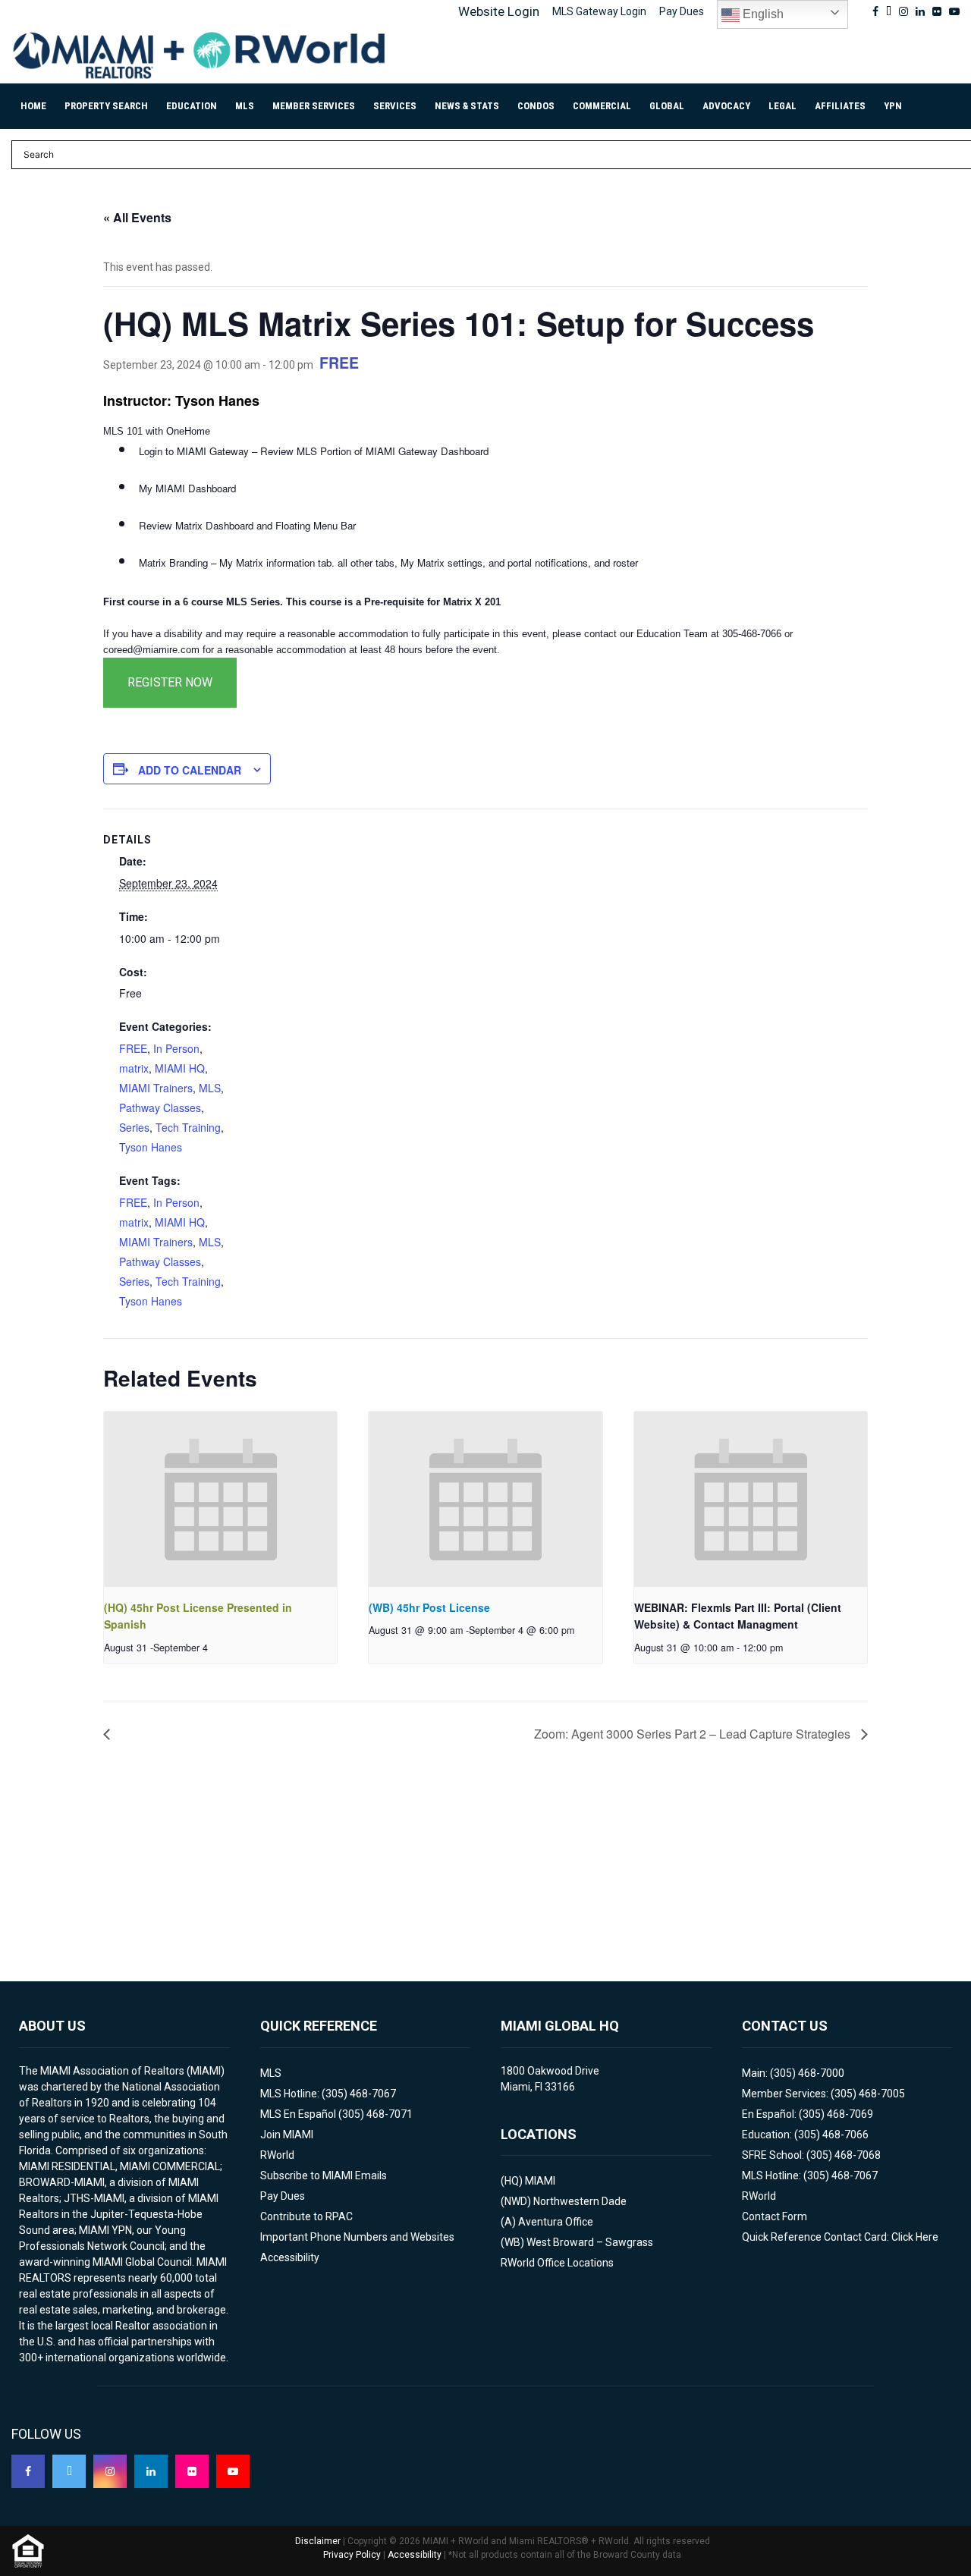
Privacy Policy (352, 2555)
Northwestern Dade (580, 2201)
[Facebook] (28, 2471)
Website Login (499, 11)
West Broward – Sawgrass (590, 2242)
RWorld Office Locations (557, 2263)
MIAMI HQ (180, 1068)
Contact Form (775, 2216)
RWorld (277, 2155)
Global (667, 106)
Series (134, 1127)
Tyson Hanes (151, 1147)
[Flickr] (192, 2471)
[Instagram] (110, 2471)
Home (33, 106)
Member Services (314, 106)
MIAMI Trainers (156, 1088)
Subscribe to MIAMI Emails (324, 2175)
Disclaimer (318, 2541)
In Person (176, 1048)
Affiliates (840, 106)
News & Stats (467, 106)
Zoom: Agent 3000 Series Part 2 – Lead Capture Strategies (694, 1734)
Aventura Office (556, 2222)
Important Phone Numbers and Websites (357, 2237)
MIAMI (540, 2181)
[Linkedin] (151, 2471)
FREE (133, 1048)
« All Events (137, 217)
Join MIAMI (287, 2135)
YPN (893, 106)
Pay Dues (682, 11)
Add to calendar (190, 770)
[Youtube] (233, 2471)
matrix (134, 1068)
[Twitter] (69, 2471)
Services (395, 106)
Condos (536, 106)
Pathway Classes (160, 1107)
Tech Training (188, 1127)
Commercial (602, 106)
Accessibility (290, 2257)
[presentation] (220, 1499)
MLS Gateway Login (599, 11)
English (762, 14)
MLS (245, 106)
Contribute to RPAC (306, 2216)
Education (192, 106)
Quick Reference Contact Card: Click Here (840, 2237)
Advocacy (726, 106)
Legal (782, 106)
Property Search (106, 106)
